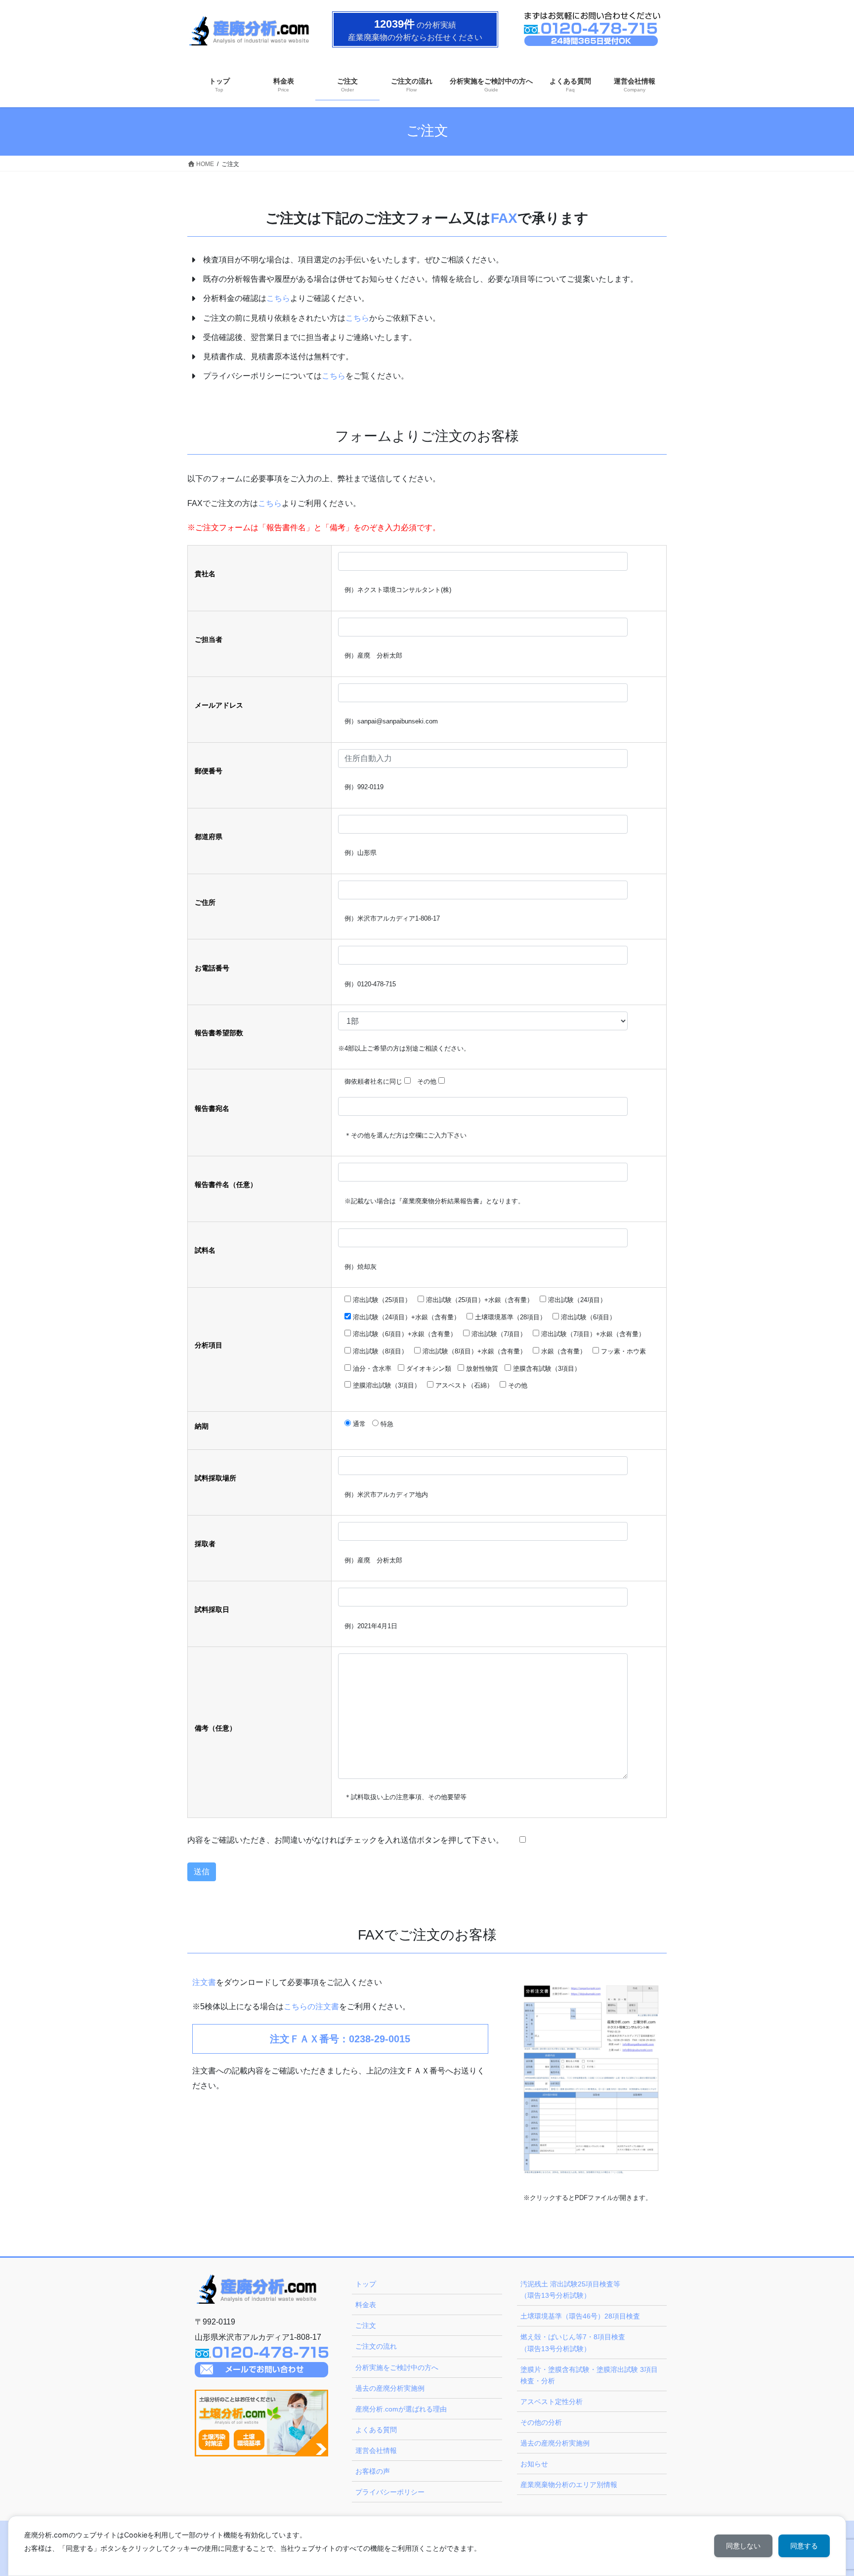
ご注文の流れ (376, 2346)
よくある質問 (376, 2430)
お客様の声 (373, 2471)
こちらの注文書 (311, 2006)
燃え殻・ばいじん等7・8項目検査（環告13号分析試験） (573, 2343)
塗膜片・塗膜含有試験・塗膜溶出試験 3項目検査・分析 (589, 2375)
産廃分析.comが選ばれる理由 (401, 2409)
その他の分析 (541, 2422)
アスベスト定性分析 (552, 2402)
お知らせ (534, 2464)
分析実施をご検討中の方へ (397, 2367)
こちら (278, 298)
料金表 (366, 2305)
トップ (366, 2284)
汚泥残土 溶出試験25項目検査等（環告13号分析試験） (570, 2290)
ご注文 (366, 2325)
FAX (504, 218)
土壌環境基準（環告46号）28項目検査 (580, 2316)
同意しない (743, 2546)
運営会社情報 (376, 2450)
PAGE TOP (825, 2490)
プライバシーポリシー (390, 2492)
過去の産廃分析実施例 (390, 2388)
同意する (804, 2546)
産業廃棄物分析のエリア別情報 (569, 2485)
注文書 (204, 1982)
